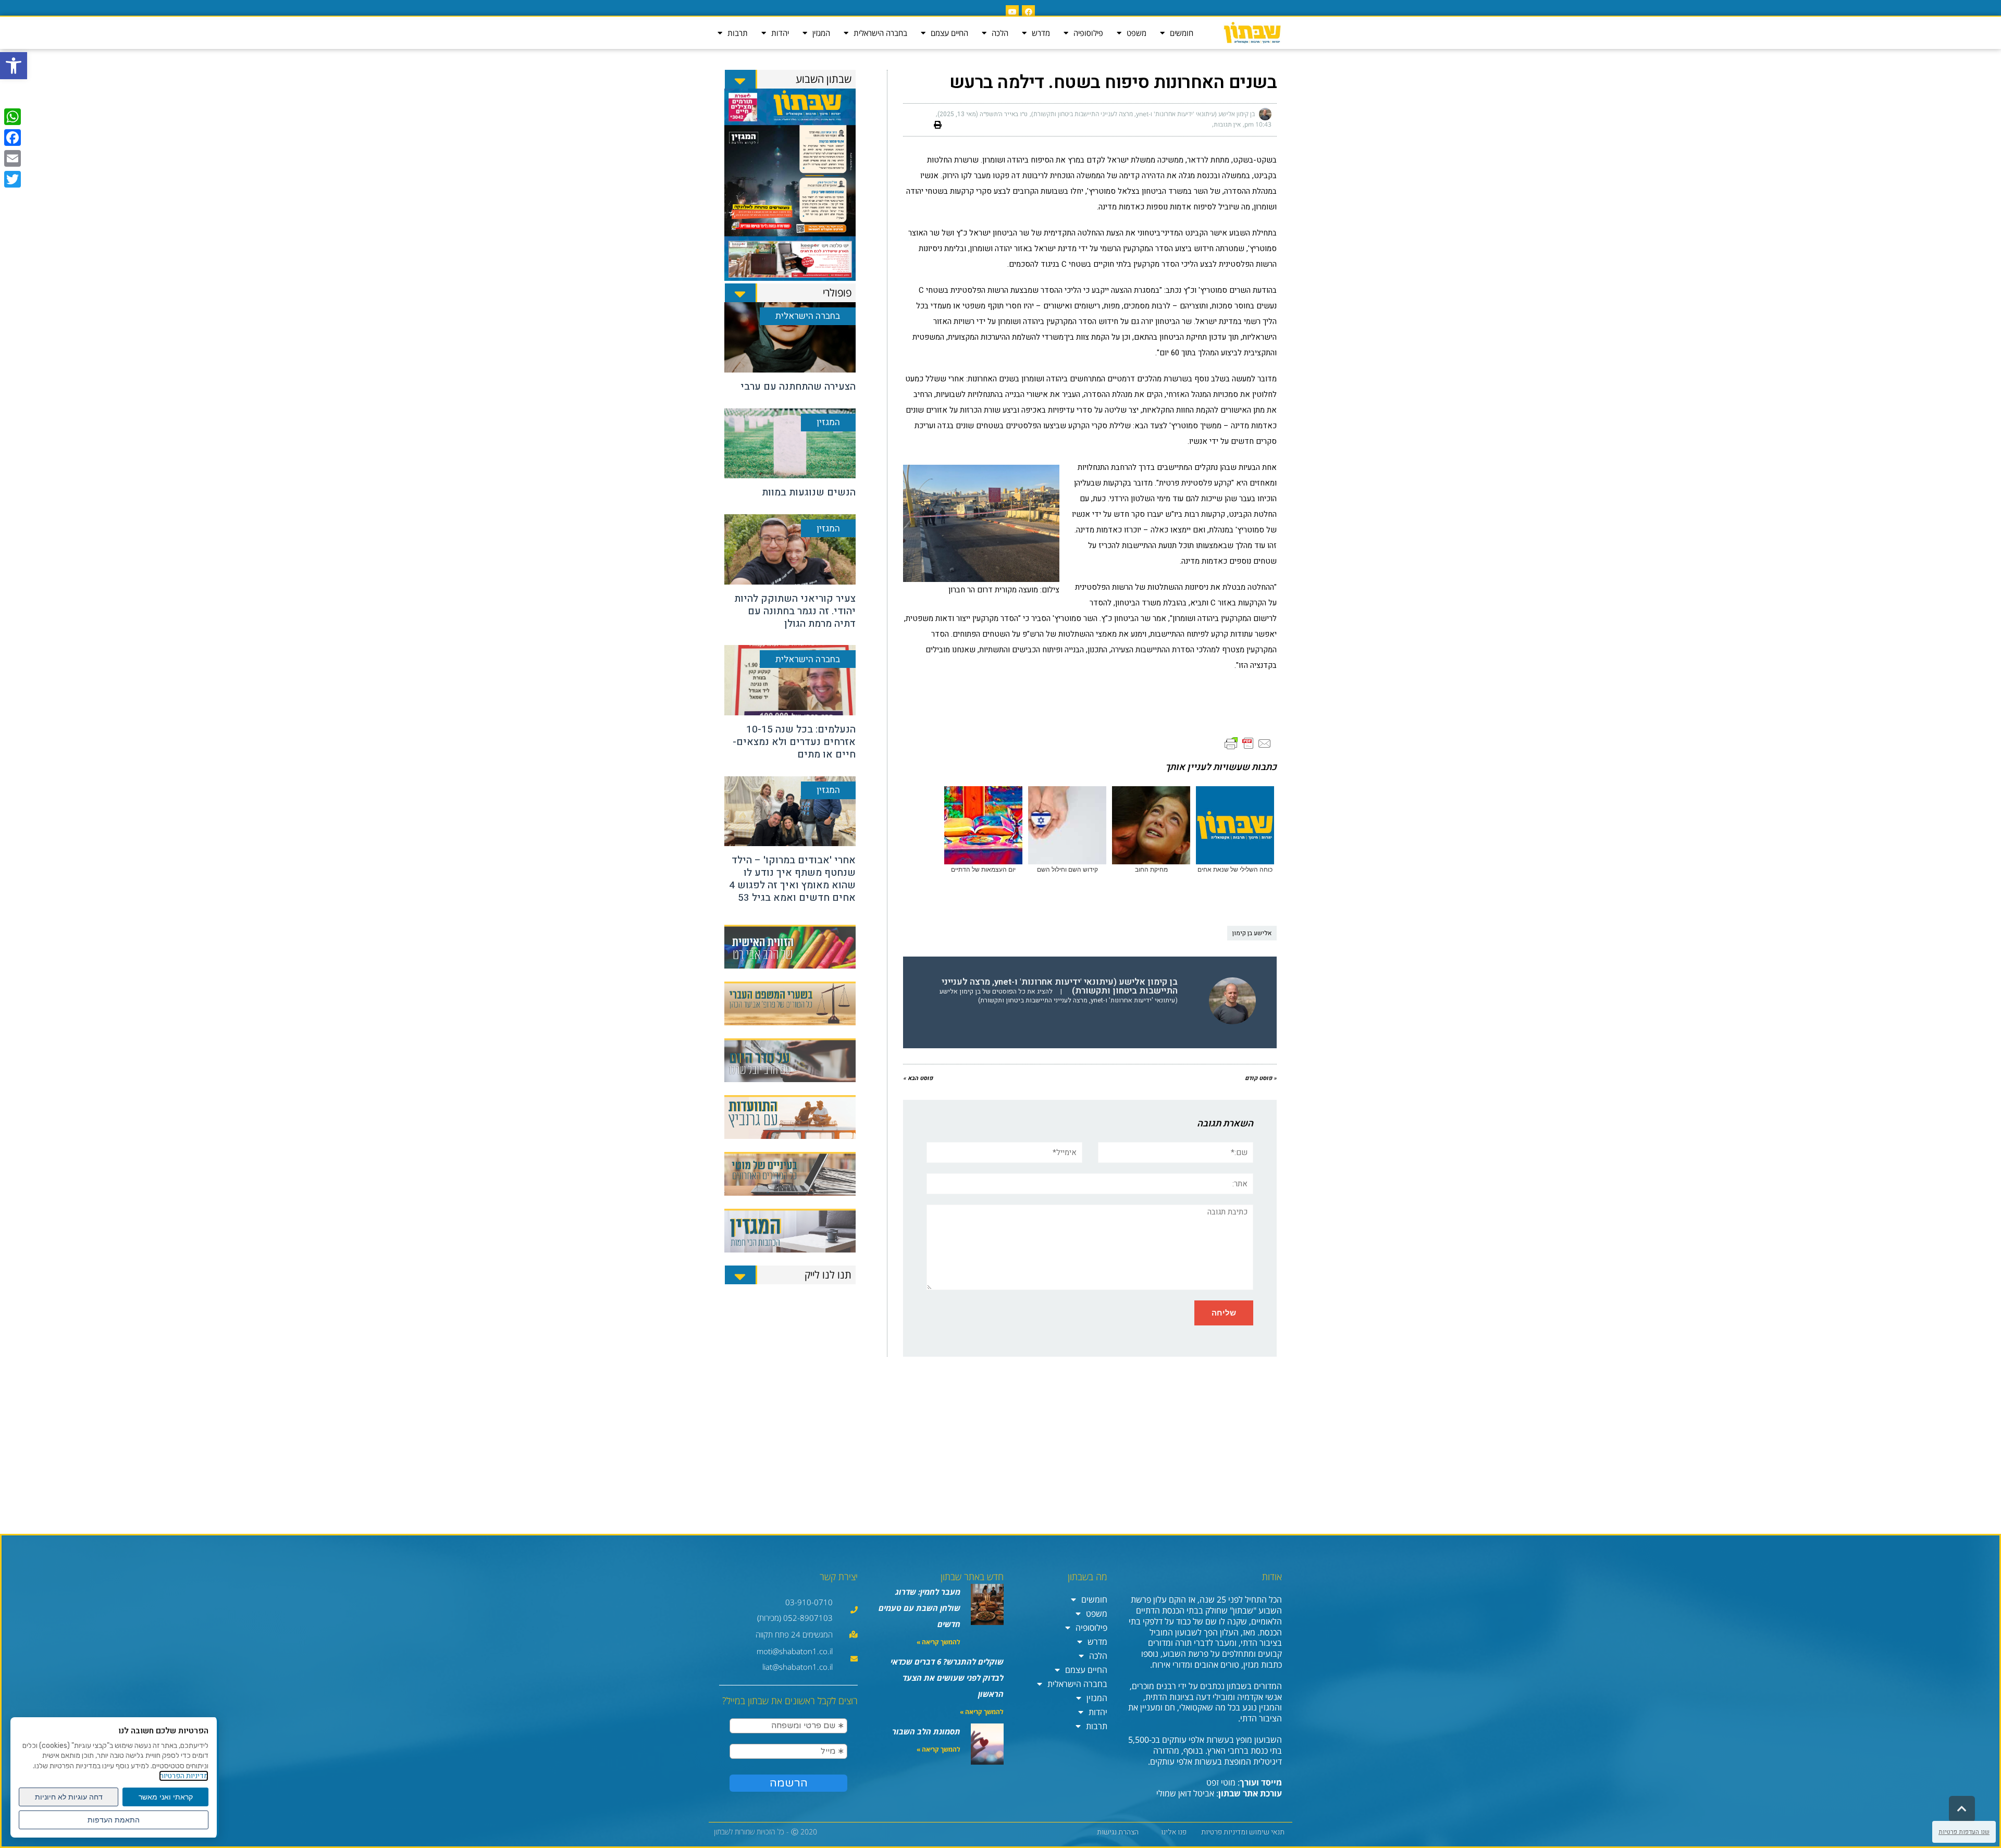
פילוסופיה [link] (1088, 33)
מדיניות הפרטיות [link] (184, 1776)
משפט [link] (1137, 33)
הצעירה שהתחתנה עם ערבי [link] (798, 387)
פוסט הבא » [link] (918, 1078)
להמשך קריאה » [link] (938, 1642)
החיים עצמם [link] (949, 33)
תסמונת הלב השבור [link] (926, 1731)
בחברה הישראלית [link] (880, 33)
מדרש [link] (1041, 33)
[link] (14, 66)
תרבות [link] (738, 33)
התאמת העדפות (114, 1820)
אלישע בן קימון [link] (1252, 933)
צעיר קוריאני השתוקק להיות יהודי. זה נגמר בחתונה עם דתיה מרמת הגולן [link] (795, 611)
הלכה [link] (1000, 33)
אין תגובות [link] (1227, 125)
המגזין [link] (821, 33)
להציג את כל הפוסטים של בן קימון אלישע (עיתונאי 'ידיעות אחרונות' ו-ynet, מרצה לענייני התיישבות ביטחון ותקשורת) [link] (1059, 996)
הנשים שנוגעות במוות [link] (809, 492)
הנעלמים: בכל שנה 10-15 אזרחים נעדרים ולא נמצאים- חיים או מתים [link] (794, 742)
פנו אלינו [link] (1174, 1832)
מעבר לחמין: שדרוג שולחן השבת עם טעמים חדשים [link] (919, 1608)
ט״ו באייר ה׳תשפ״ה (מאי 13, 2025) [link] (983, 114)
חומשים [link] (1182, 33)
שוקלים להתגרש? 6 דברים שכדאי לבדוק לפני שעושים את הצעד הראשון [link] (947, 1678)
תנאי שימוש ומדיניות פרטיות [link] (1243, 1832)
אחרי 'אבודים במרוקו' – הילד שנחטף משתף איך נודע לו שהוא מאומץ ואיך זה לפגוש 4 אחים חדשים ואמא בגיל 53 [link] (792, 879)
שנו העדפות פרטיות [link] (1964, 1832)
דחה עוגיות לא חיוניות (69, 1797)
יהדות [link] (780, 33)
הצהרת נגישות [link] (1118, 1832)
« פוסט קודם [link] (1261, 1078)
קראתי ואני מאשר (166, 1797)
